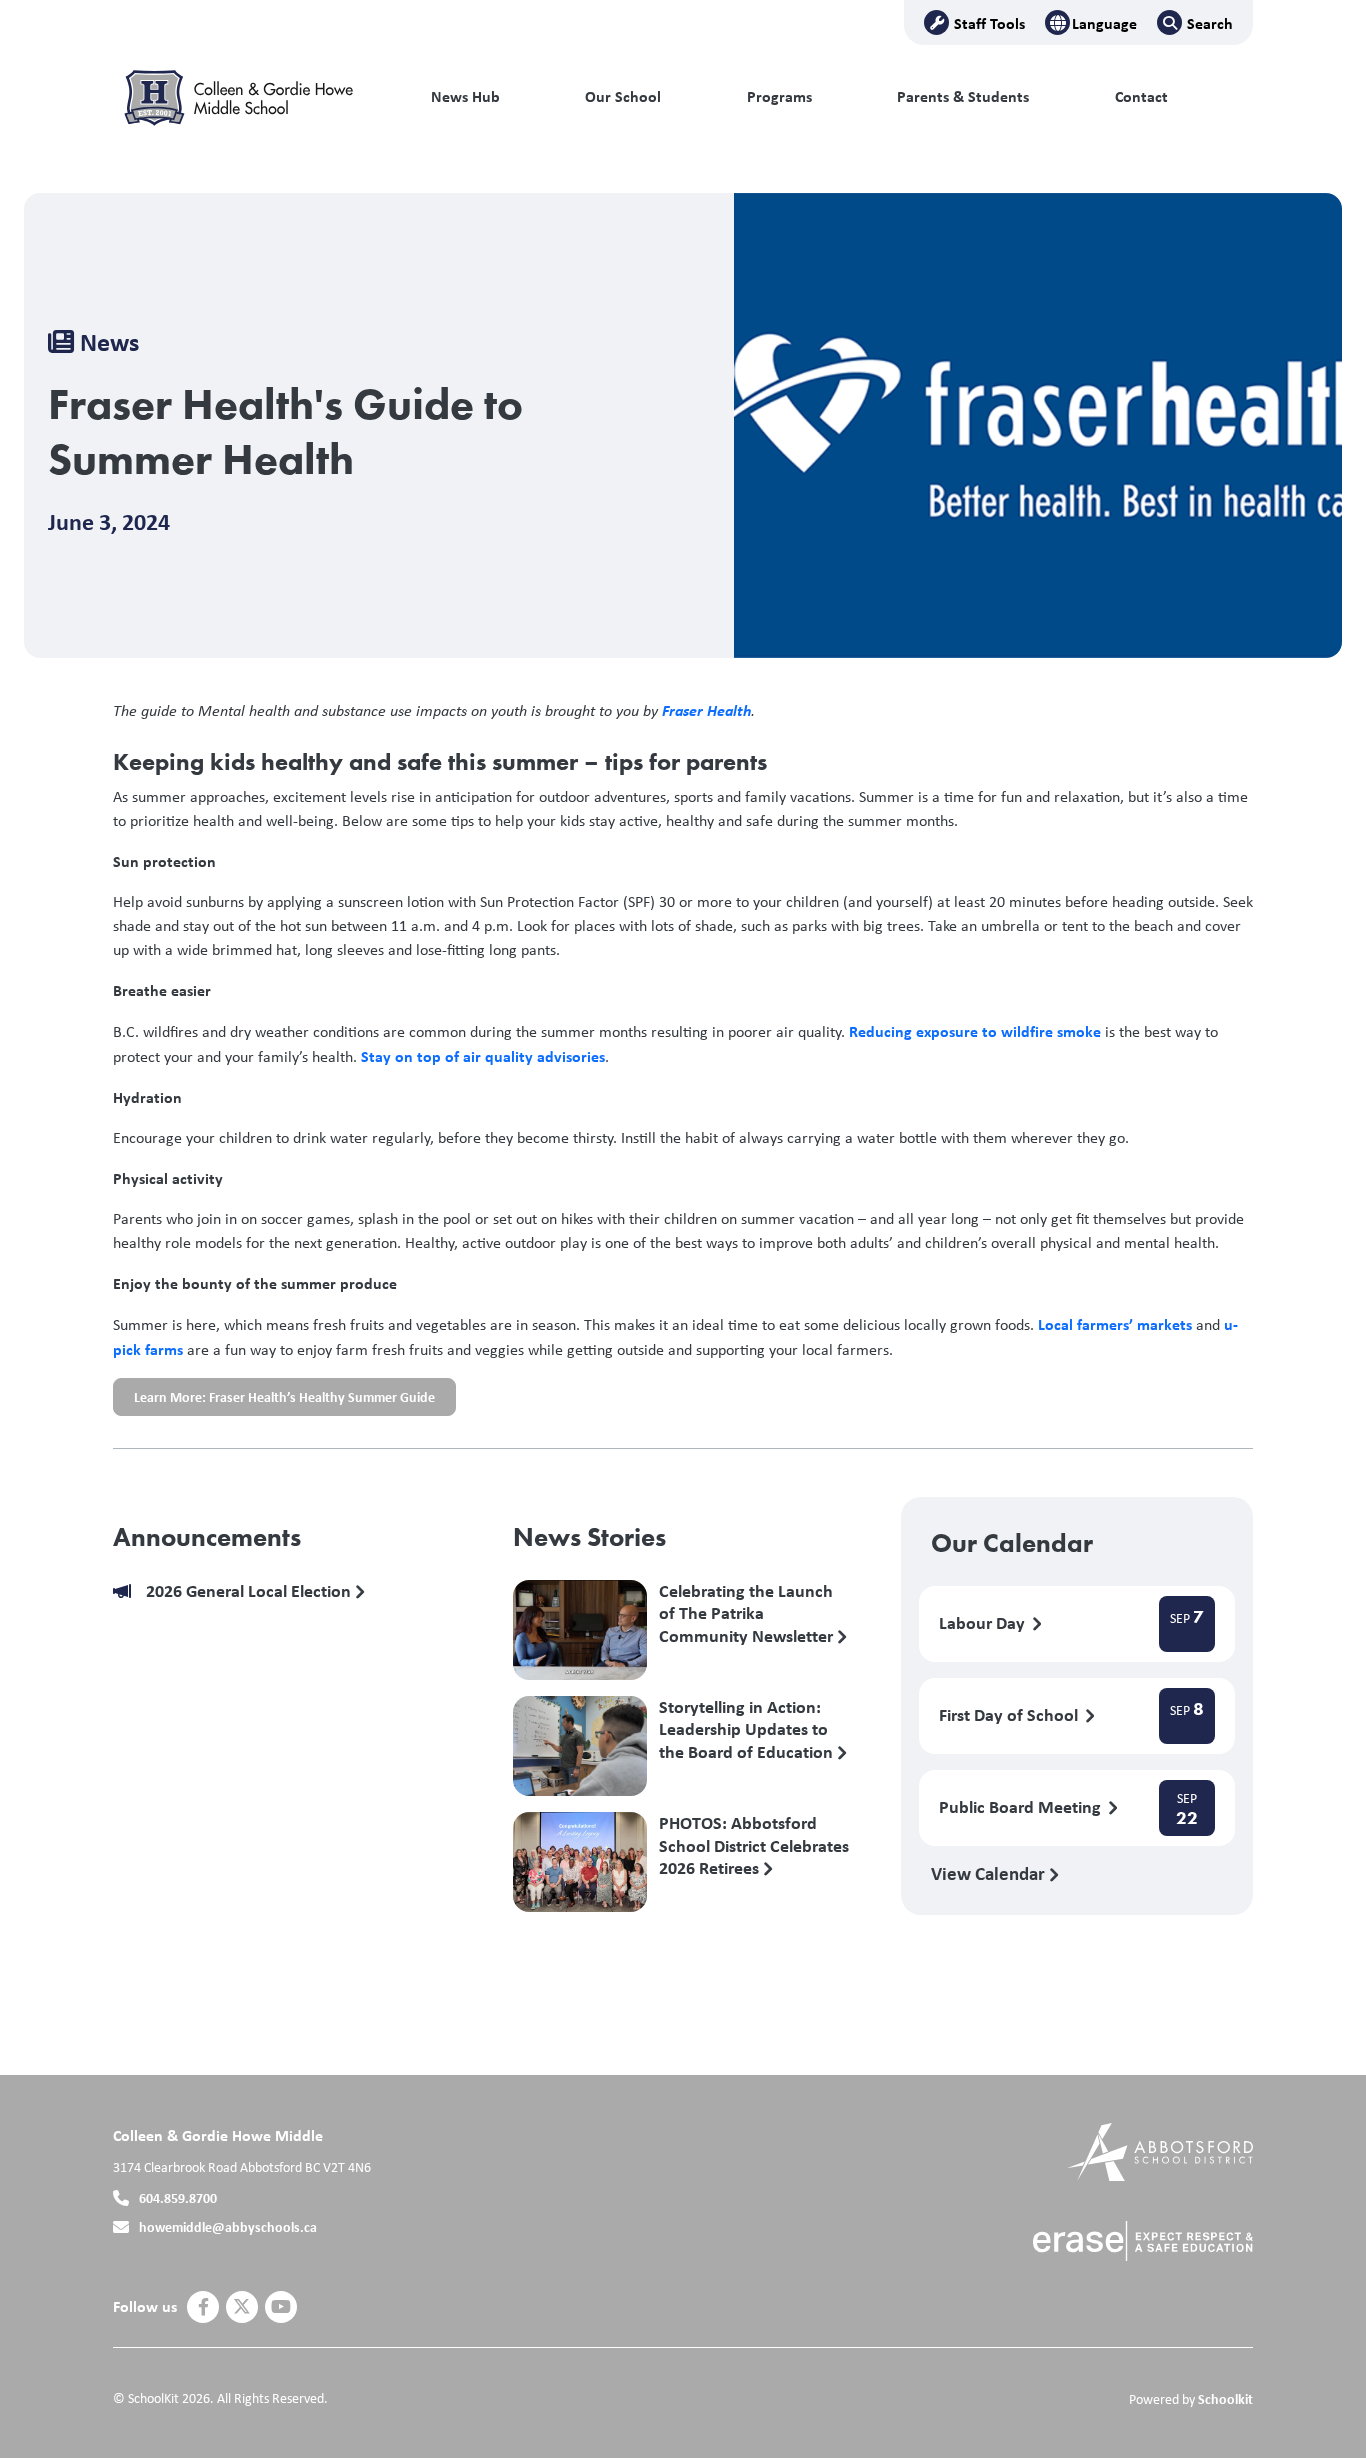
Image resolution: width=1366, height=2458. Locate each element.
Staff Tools (989, 23)
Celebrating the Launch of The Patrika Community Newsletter (748, 1613)
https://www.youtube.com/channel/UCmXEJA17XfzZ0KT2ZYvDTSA (281, 2307)
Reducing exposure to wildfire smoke (975, 1031)
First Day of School (1010, 1715)
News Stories (589, 1537)
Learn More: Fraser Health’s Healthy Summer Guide (274, 1402)
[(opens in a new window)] (1160, 2150)
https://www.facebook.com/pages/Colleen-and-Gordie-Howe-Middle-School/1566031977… (203, 2307)
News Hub (465, 96)
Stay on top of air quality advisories (483, 1056)
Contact (1141, 96)
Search (1210, 23)
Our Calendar (1012, 1543)
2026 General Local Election (250, 1591)
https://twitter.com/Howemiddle (242, 2307)
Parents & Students (963, 96)
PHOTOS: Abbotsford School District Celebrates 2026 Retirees (754, 1845)
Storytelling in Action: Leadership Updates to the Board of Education (748, 1729)
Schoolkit (1225, 2398)
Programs (779, 96)
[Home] (248, 97)
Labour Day (984, 1623)
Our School (623, 96)
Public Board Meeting (1022, 1807)
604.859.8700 (178, 2197)
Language (1104, 23)
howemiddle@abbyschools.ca (228, 2226)
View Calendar (990, 1873)
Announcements (207, 1537)
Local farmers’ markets (1115, 1324)
